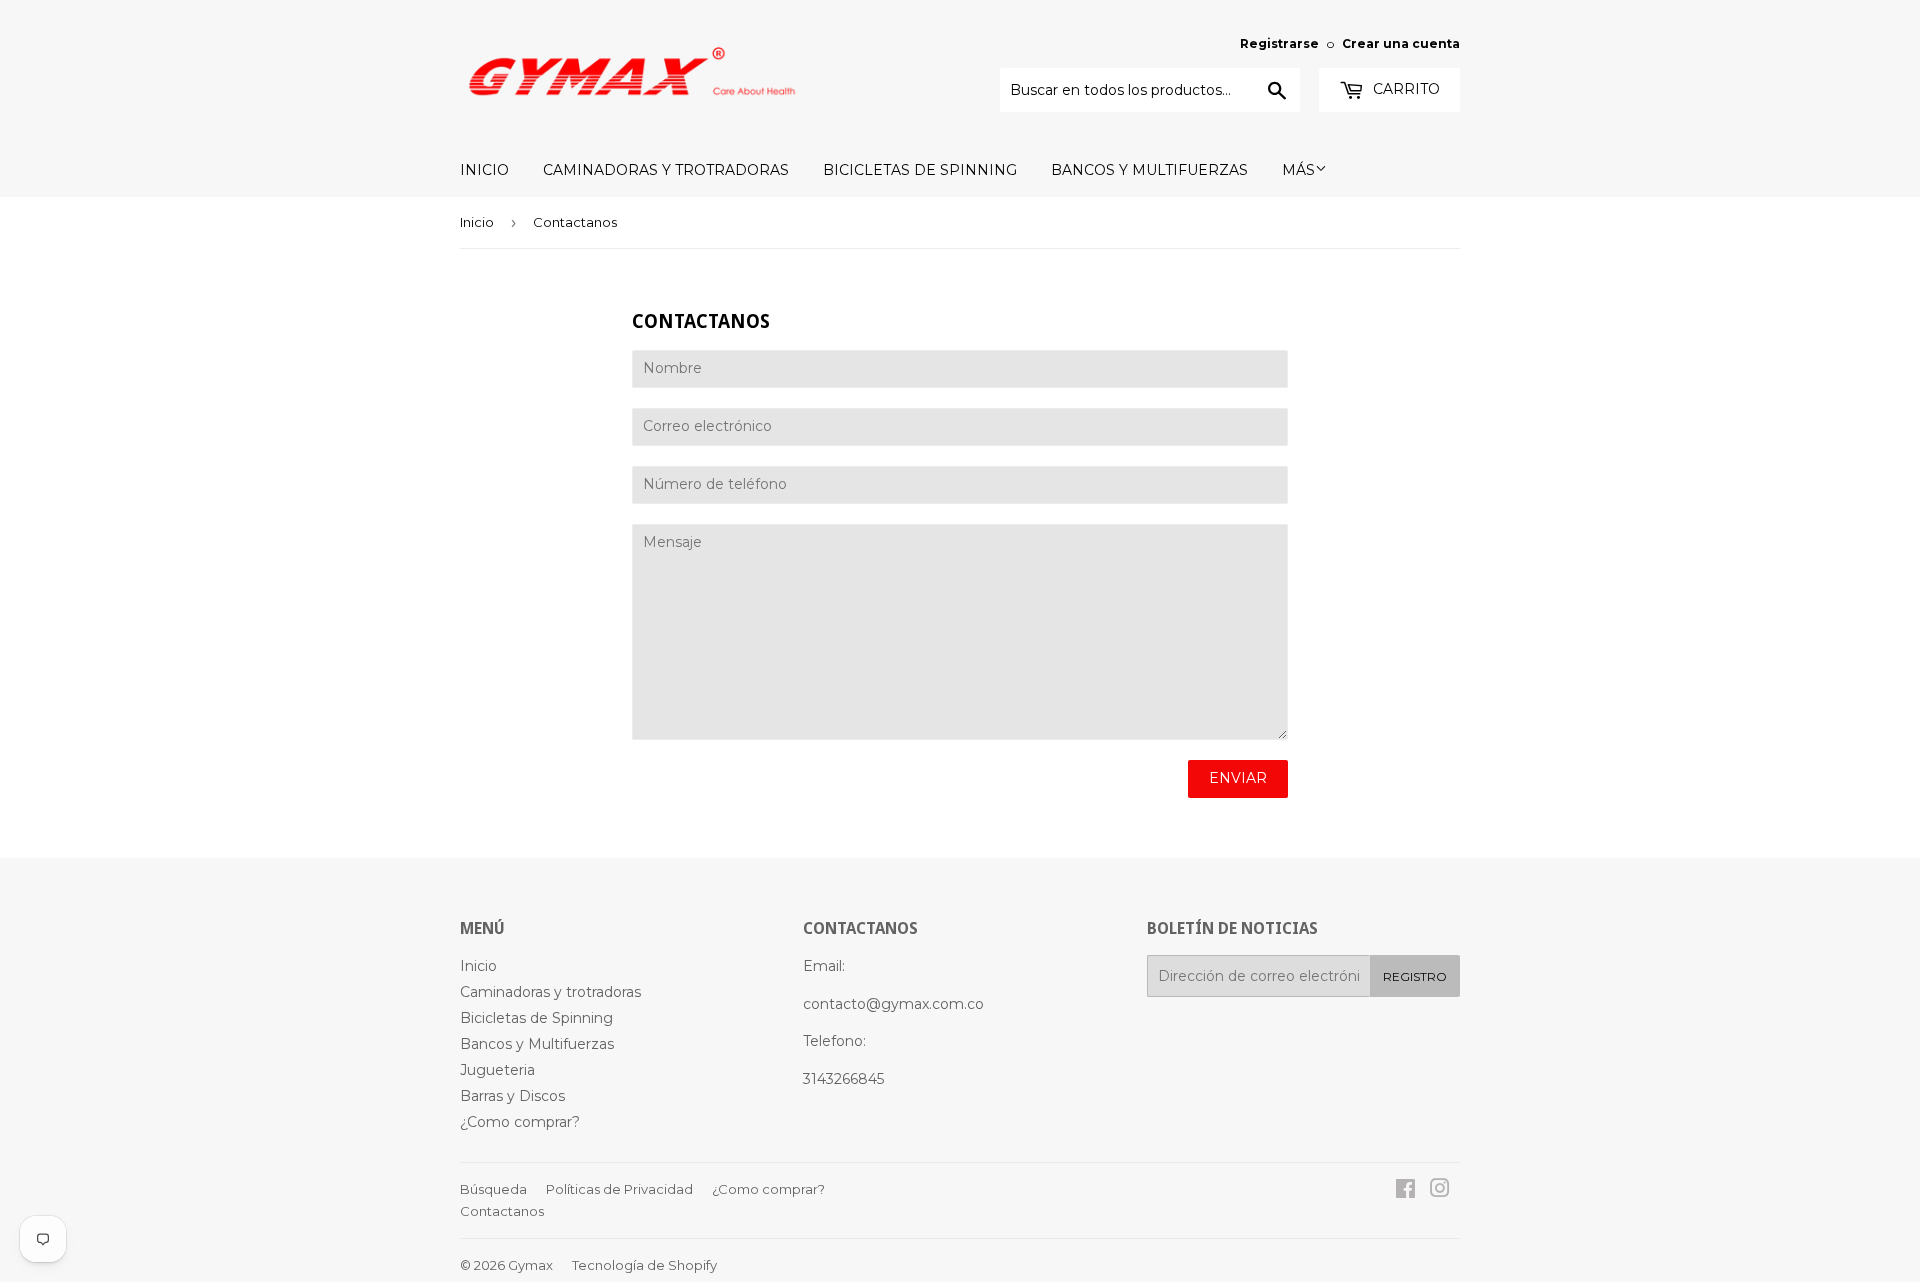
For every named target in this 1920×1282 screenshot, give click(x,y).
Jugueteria (497, 1070)
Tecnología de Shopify (644, 1265)
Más (1298, 170)
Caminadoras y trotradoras (666, 170)
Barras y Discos (512, 1096)
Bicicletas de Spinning (920, 170)
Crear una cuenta (1401, 43)
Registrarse (1279, 43)
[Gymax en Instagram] (1440, 1191)
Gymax (530, 1265)
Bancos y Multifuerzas (1149, 170)
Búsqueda (493, 1189)
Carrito (1404, 89)
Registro (1415, 976)
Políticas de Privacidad (619, 1189)
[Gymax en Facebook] (1405, 1191)
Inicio (484, 170)
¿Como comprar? (520, 1122)
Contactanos (502, 1211)
